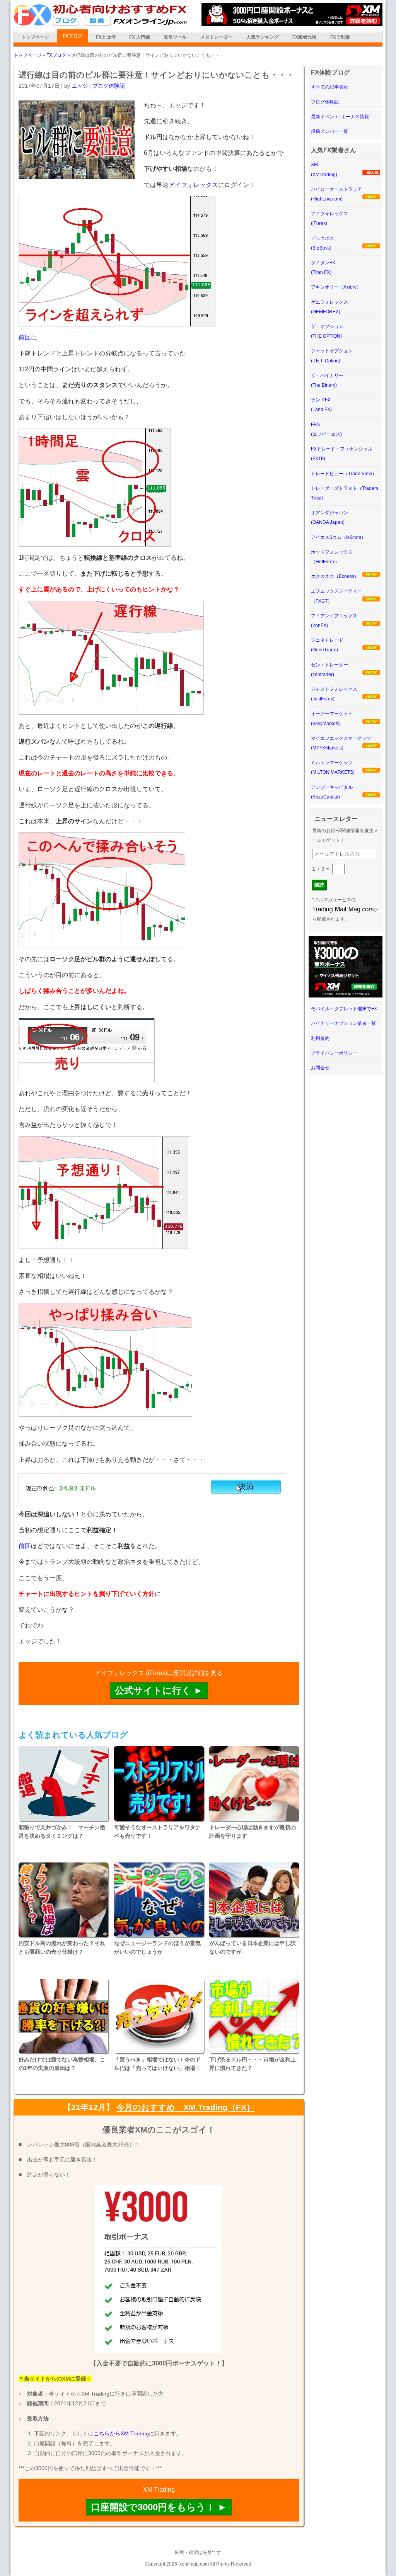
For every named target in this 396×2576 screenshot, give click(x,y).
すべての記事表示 (329, 87)
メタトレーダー (217, 37)
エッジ (80, 86)
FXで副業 (340, 37)
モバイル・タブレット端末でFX (344, 1009)
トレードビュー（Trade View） (344, 474)
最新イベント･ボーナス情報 (340, 117)
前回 (25, 337)
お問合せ (320, 1068)
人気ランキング (263, 37)
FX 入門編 (140, 37)
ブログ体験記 (109, 86)
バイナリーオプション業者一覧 (343, 1023)
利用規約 (320, 1038)
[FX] (101, 24)
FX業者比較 (305, 37)
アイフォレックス (193, 185)
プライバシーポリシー (334, 1053)
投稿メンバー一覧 (329, 131)
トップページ (35, 37)
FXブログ (73, 36)
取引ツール (175, 37)
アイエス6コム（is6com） (338, 537)
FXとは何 (106, 37)
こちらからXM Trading (121, 2433)
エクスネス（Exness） (335, 576)
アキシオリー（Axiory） (336, 287)
